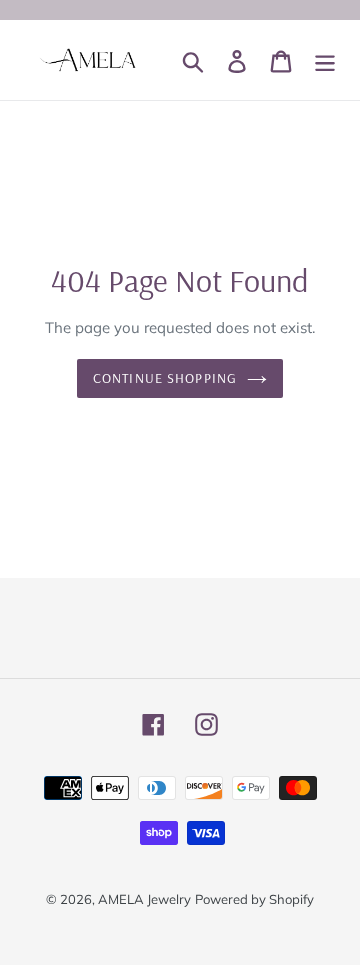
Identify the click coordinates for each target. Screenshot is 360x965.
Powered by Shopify (254, 899)
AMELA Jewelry (144, 899)
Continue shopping (165, 378)
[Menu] (325, 60)
